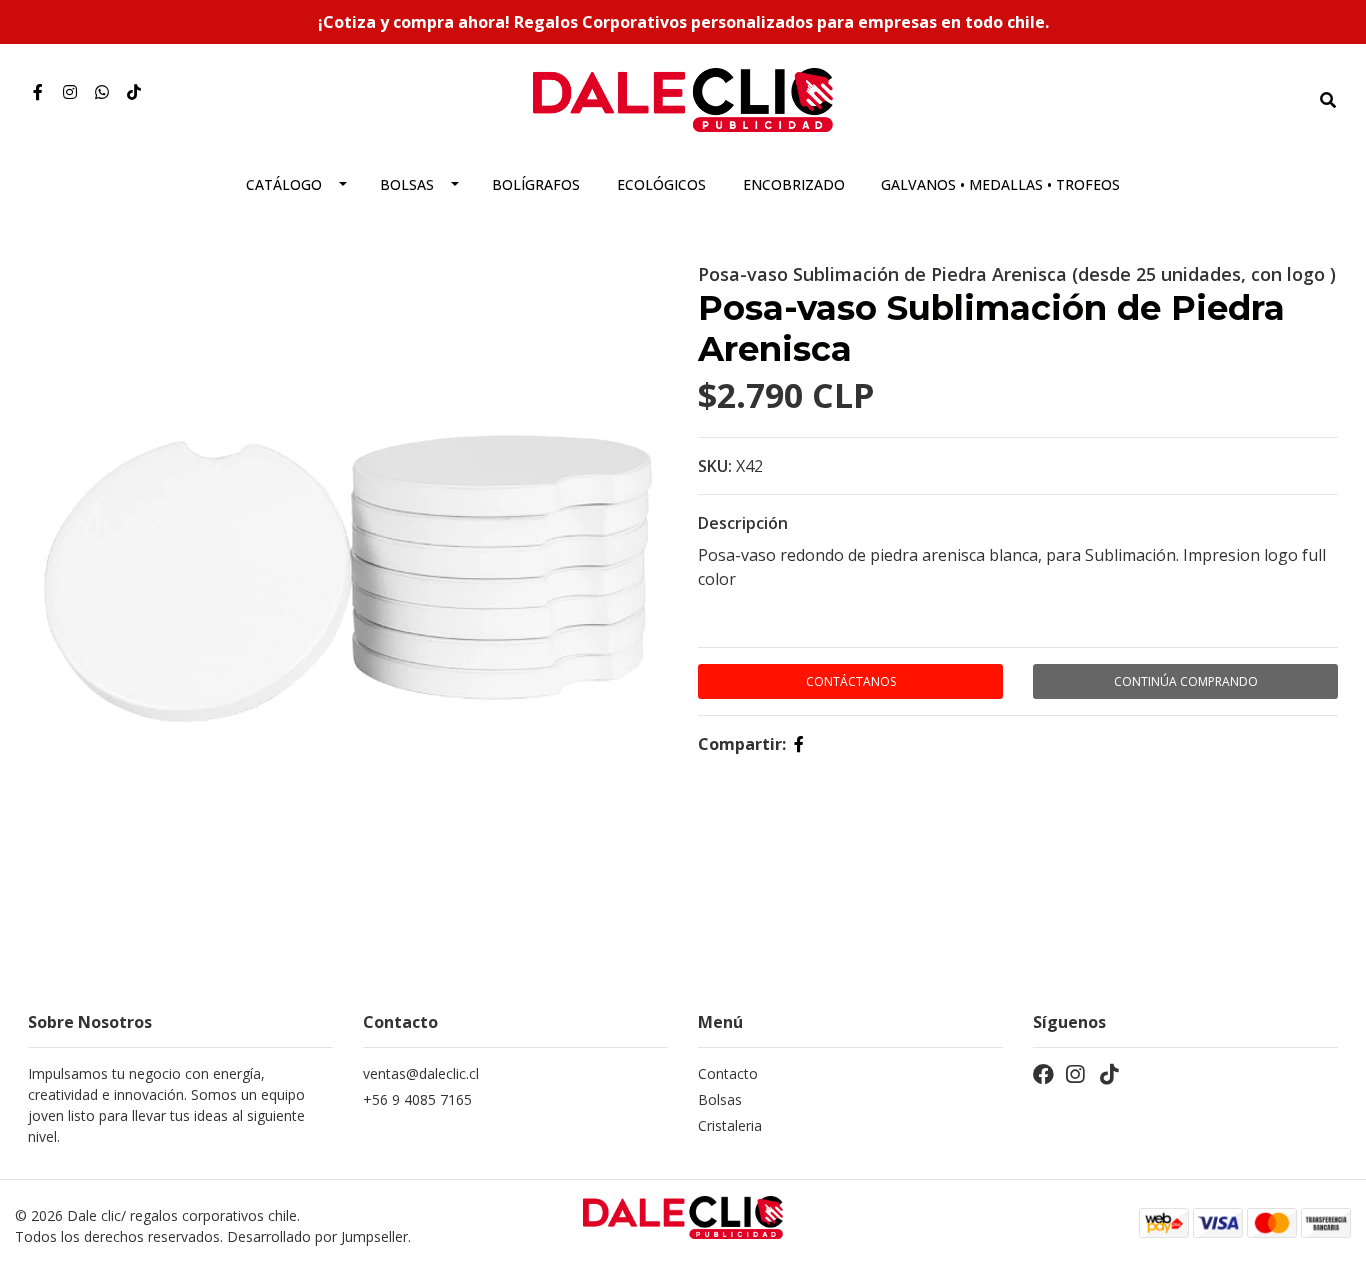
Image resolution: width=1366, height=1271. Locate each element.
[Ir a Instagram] (70, 92)
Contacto (728, 1073)
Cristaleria (730, 1125)
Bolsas (407, 184)
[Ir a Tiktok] (134, 92)
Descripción (743, 523)
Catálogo (284, 184)
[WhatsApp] (102, 92)
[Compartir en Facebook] (799, 744)
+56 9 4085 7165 (417, 1099)
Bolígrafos (536, 184)
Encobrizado (794, 184)
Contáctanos (851, 681)
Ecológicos (661, 184)
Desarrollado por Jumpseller (317, 1236)
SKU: (715, 466)
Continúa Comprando (1186, 681)
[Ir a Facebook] (38, 92)
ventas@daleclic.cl (421, 1073)
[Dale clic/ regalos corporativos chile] (683, 98)
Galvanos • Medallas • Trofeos (1000, 184)
